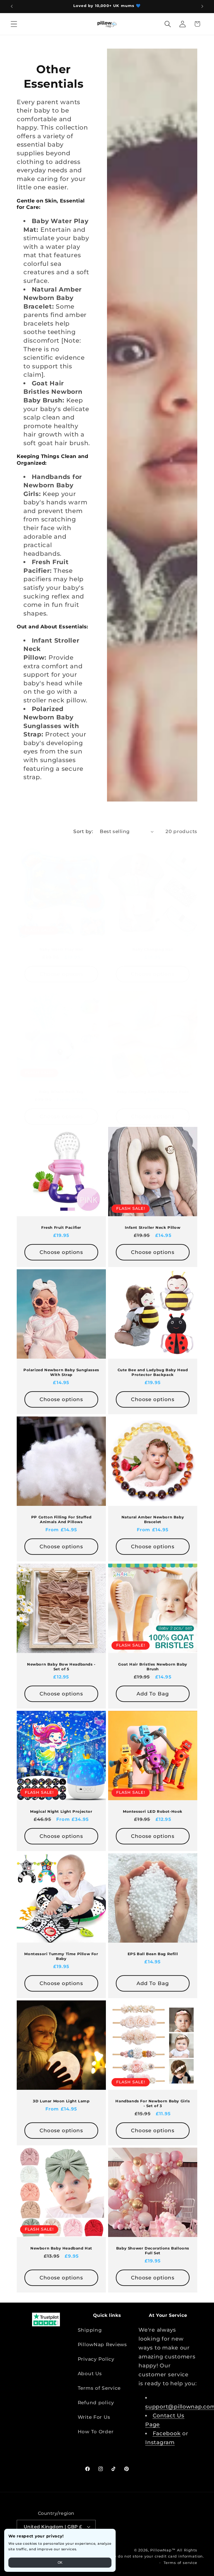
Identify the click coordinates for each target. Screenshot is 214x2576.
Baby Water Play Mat (61, 949)
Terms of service (180, 2563)
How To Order (96, 2432)
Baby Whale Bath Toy (61, 1092)
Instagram (160, 2442)
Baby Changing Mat (153, 949)
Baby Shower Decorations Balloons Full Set (153, 2251)
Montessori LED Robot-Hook (153, 1812)
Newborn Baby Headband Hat (61, 2248)
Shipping (90, 2330)
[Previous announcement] (12, 6)
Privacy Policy (96, 2359)
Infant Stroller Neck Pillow (153, 1227)
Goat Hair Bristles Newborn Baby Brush (153, 1667)
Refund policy (96, 2403)
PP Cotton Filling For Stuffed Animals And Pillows (61, 1520)
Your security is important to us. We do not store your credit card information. (123, 2556)
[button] (14, 24)
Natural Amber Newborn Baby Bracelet (153, 1520)
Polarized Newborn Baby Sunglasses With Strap (61, 1372)
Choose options (61, 974)
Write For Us (94, 2417)
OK (60, 2563)
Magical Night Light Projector (61, 1812)
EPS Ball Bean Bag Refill (153, 1954)
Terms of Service (99, 2388)
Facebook (167, 2433)
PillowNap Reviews (102, 2344)
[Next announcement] (202, 6)
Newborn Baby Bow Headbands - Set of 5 (61, 1667)
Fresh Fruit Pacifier (61, 1227)
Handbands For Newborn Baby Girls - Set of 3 (153, 2104)
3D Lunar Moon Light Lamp (61, 2101)
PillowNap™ (163, 2550)
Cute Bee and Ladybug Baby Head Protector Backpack (153, 1372)
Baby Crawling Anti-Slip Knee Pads (153, 1092)
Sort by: (83, 831)
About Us (90, 2374)
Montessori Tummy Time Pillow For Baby (61, 1956)
